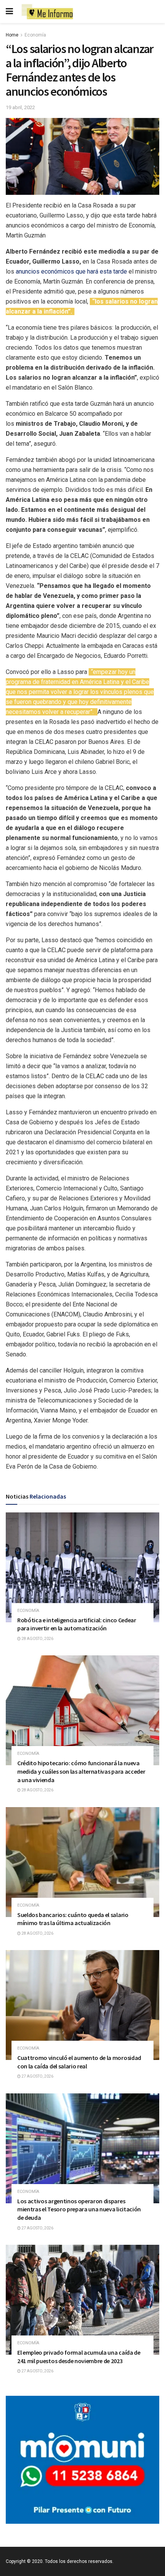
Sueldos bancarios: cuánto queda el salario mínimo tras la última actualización (73, 1919)
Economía (35, 35)
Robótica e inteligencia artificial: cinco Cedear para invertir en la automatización (77, 1624)
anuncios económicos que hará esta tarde (71, 271)
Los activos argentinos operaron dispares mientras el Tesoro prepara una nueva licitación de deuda (79, 2209)
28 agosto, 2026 (37, 1639)
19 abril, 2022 (20, 107)
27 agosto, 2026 (37, 2076)
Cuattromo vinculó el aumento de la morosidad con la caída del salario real (79, 2062)
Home (12, 35)
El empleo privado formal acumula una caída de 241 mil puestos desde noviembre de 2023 (79, 2357)
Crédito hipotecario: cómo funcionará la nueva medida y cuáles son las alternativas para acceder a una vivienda (81, 1771)
